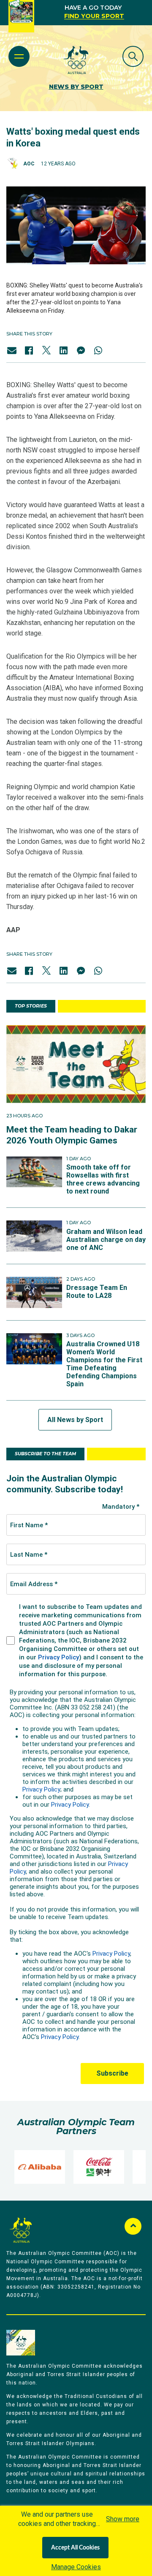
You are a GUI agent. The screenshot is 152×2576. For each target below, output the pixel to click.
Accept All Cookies (75, 2548)
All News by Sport (75, 1420)
